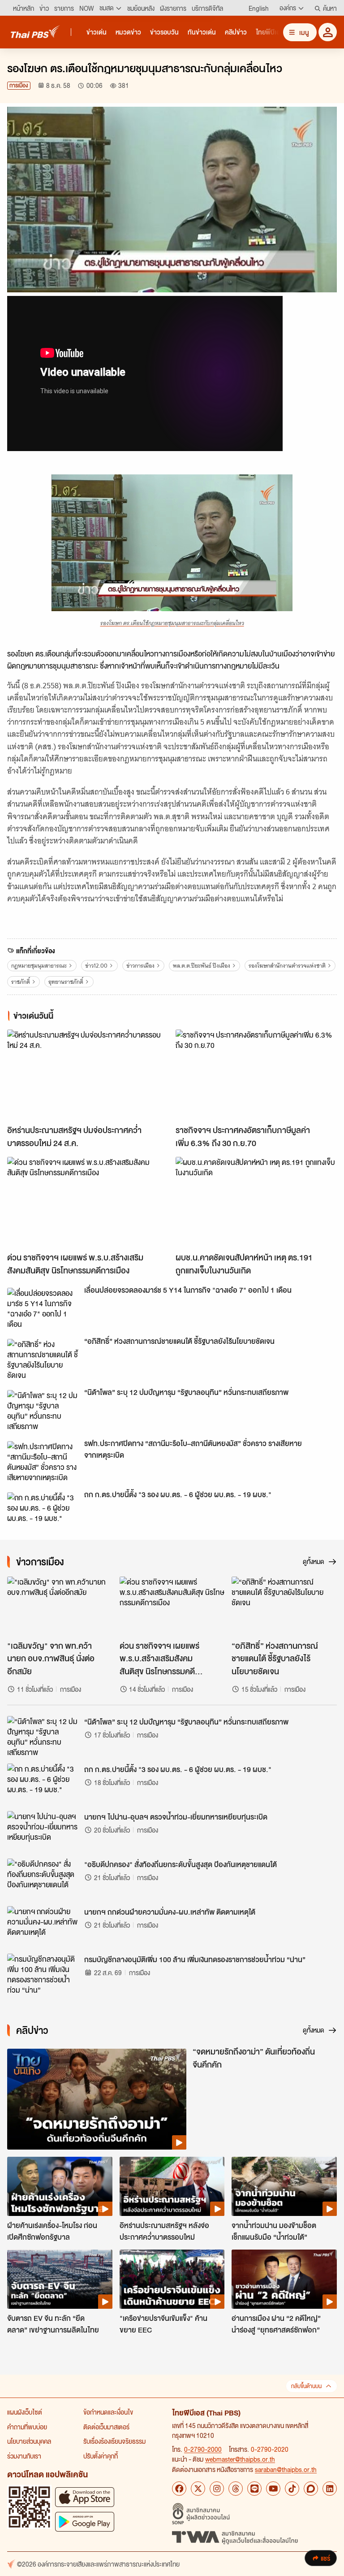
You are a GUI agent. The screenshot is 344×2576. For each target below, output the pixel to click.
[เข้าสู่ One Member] (328, 32)
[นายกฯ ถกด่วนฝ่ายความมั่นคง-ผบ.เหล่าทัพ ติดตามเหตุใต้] (43, 1926)
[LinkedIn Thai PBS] (330, 2489)
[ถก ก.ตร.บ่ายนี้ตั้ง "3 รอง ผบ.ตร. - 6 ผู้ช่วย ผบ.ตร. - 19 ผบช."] (43, 1512)
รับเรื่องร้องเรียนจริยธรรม (114, 2441)
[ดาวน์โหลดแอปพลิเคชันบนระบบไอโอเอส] (85, 2497)
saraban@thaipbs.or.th (286, 2469)
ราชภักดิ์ (21, 982)
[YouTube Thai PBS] (273, 2489)
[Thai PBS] (35, 32)
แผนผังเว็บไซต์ (25, 2412)
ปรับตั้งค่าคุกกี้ (101, 2456)
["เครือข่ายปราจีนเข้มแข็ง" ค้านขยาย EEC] (172, 2279)
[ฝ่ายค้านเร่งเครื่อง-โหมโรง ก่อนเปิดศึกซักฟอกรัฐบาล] (60, 2186)
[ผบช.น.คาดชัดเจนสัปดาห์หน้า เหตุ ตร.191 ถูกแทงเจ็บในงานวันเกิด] (256, 1202)
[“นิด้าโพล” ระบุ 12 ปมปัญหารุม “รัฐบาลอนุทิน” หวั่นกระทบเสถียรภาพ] (43, 1410)
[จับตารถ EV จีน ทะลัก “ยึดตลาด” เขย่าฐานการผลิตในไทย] (60, 2279)
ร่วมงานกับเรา (24, 2456)
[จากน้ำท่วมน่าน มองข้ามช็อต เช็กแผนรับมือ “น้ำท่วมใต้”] (284, 2186)
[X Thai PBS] (198, 2489)
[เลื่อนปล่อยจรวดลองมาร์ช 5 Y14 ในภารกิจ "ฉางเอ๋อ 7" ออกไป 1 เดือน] (43, 1308)
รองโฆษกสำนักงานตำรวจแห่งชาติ (287, 966)
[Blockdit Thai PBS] (311, 2489)
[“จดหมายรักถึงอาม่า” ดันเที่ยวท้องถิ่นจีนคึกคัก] (97, 2099)
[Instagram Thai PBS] (217, 2489)
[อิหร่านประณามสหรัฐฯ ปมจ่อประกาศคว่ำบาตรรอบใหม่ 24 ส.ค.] (88, 1075)
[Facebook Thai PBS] (179, 2489)
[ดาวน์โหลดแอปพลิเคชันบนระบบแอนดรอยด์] (85, 2522)
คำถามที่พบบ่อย (27, 2427)
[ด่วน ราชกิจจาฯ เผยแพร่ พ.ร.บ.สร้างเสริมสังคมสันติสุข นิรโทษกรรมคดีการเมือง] (88, 1202)
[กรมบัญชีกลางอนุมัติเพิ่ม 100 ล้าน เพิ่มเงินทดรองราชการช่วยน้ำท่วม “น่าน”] (43, 1974)
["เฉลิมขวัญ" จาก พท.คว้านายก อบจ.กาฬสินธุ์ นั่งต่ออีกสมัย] (60, 1606)
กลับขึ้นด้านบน (306, 2386)
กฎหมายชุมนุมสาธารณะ (39, 966)
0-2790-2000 (203, 2449)
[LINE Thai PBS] (254, 2489)
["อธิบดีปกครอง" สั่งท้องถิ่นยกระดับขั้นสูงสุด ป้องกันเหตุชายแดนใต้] (43, 1879)
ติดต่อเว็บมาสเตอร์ (106, 2427)
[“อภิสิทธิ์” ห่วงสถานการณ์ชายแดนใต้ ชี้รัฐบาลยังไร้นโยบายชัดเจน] (43, 1359)
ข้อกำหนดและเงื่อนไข (108, 2412)
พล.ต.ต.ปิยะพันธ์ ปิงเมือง (202, 966)
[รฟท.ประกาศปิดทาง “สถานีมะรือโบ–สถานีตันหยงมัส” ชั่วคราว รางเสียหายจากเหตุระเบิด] (43, 1461)
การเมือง (19, 85)
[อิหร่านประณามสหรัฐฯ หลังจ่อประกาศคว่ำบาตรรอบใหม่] (172, 2186)
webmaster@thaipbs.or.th (240, 2459)
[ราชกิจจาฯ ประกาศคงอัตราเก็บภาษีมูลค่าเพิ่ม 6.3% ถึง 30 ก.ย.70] (256, 1075)
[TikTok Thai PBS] (292, 2489)
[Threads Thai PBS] (236, 2489)
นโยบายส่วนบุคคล (29, 2441)
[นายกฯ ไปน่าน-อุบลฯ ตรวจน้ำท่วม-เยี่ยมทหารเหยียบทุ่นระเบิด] (43, 1831)
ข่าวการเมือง (140, 966)
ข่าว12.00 (96, 966)
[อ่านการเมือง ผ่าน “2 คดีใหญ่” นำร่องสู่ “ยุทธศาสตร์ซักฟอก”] (284, 2279)
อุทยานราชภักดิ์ (66, 982)
